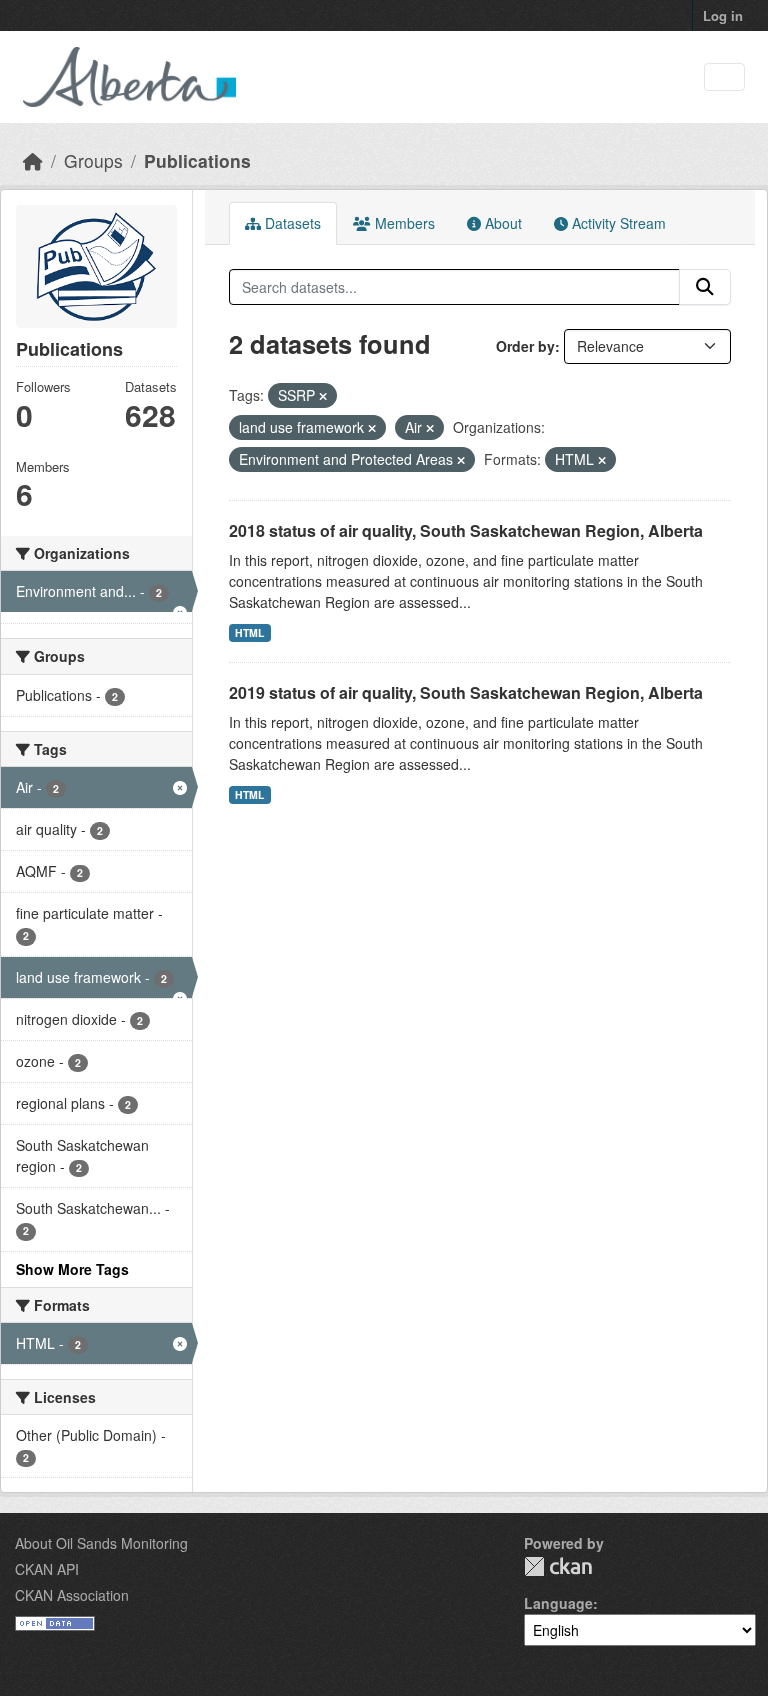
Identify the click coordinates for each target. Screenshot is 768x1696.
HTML (249, 632)
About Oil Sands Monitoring (101, 1543)
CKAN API (47, 1569)
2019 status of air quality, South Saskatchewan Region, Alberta (466, 692)
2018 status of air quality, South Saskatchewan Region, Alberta (466, 530)
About (501, 223)
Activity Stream (617, 223)
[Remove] (323, 396)
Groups (93, 160)
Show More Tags (72, 1269)
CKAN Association (72, 1595)
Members (403, 223)
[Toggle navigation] (724, 77)
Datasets (291, 223)
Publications (197, 160)
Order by (525, 346)
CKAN (558, 1566)
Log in (723, 15)
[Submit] (705, 287)
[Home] (33, 160)
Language (558, 1603)
